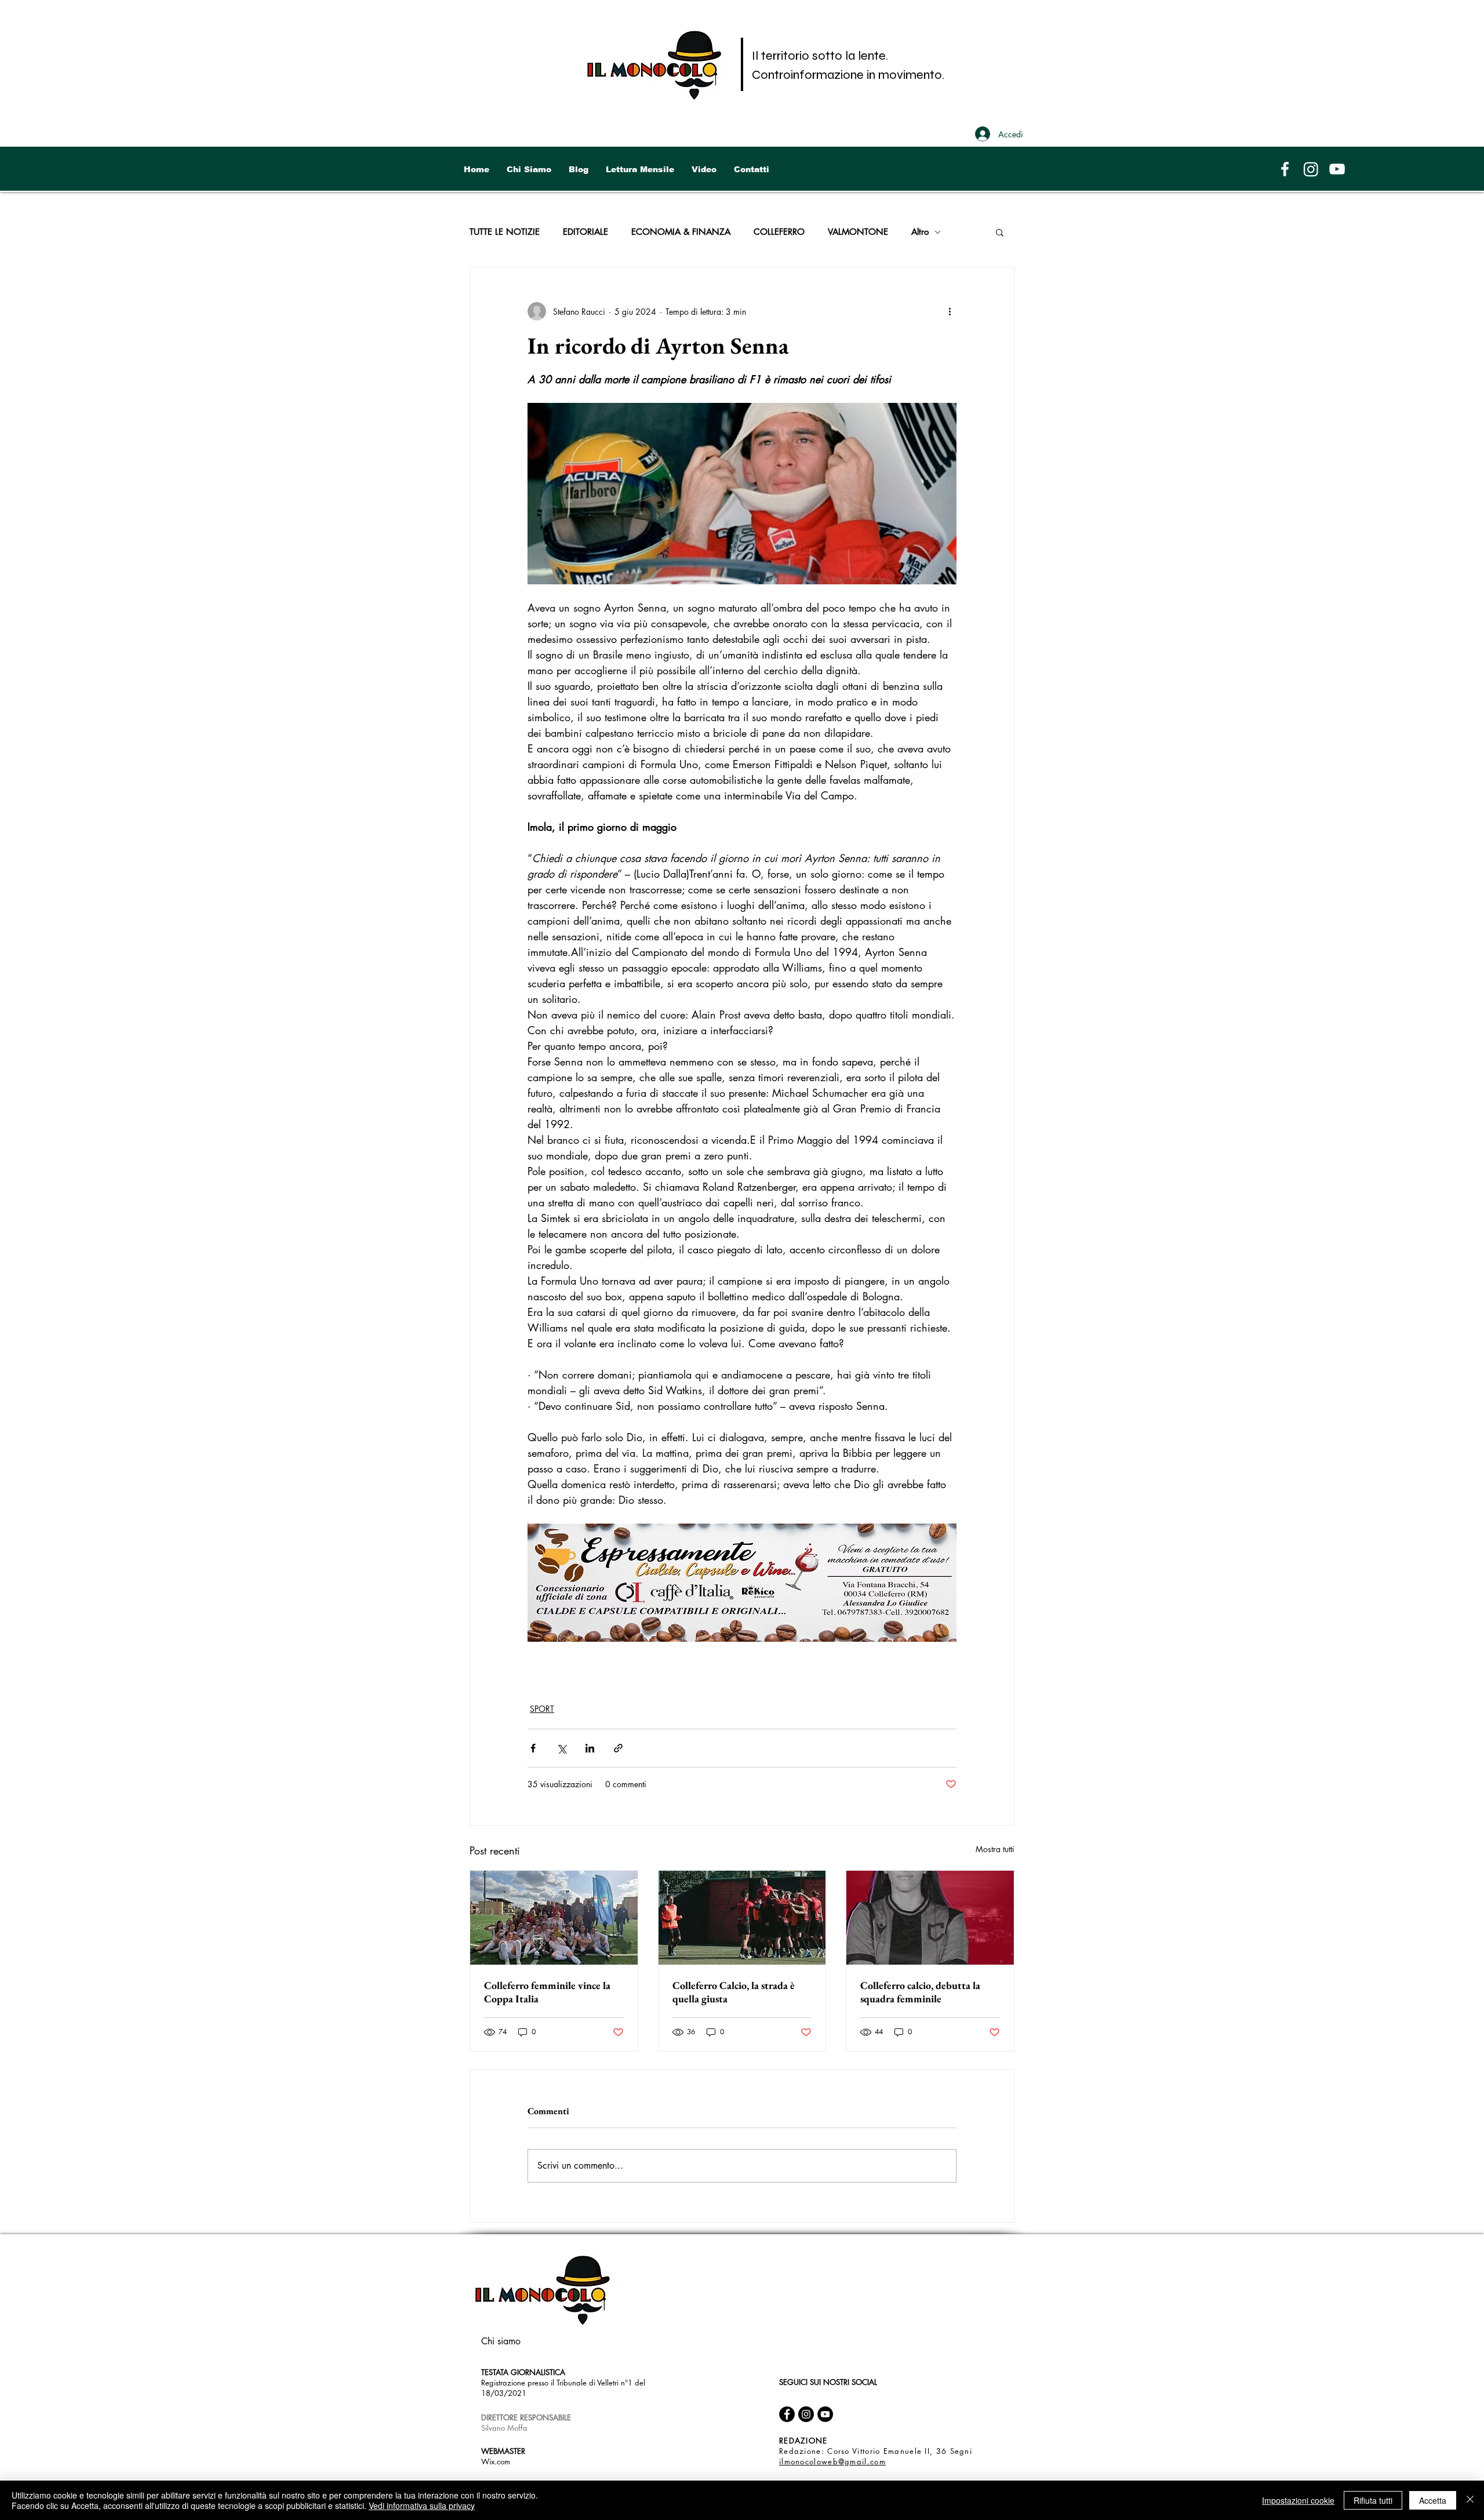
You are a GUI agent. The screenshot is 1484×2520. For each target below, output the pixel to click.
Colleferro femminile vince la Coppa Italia (547, 1992)
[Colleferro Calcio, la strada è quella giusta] (742, 1918)
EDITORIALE (585, 232)
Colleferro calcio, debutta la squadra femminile (920, 1992)
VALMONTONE (858, 232)
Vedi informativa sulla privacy (422, 2506)
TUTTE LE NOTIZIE (505, 232)
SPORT (542, 1709)
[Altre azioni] (950, 311)
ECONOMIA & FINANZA (681, 232)
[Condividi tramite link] (618, 1748)
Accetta (1433, 2500)
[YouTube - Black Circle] (825, 2414)
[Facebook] (1285, 169)
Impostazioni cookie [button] (1298, 2500)
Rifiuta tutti (1373, 2500)
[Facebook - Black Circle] (787, 2414)
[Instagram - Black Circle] (806, 2414)
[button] (1000, 232)
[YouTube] (1337, 169)
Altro (920, 232)
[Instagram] (1311, 169)
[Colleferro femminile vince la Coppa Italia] (554, 1918)
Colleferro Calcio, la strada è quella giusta (734, 1992)
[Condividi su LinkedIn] (590, 1748)
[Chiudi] (1470, 2500)
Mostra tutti (995, 1849)
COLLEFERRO (779, 232)
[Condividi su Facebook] (533, 1748)
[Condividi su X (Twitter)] (561, 1748)
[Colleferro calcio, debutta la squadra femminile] (930, 1918)
